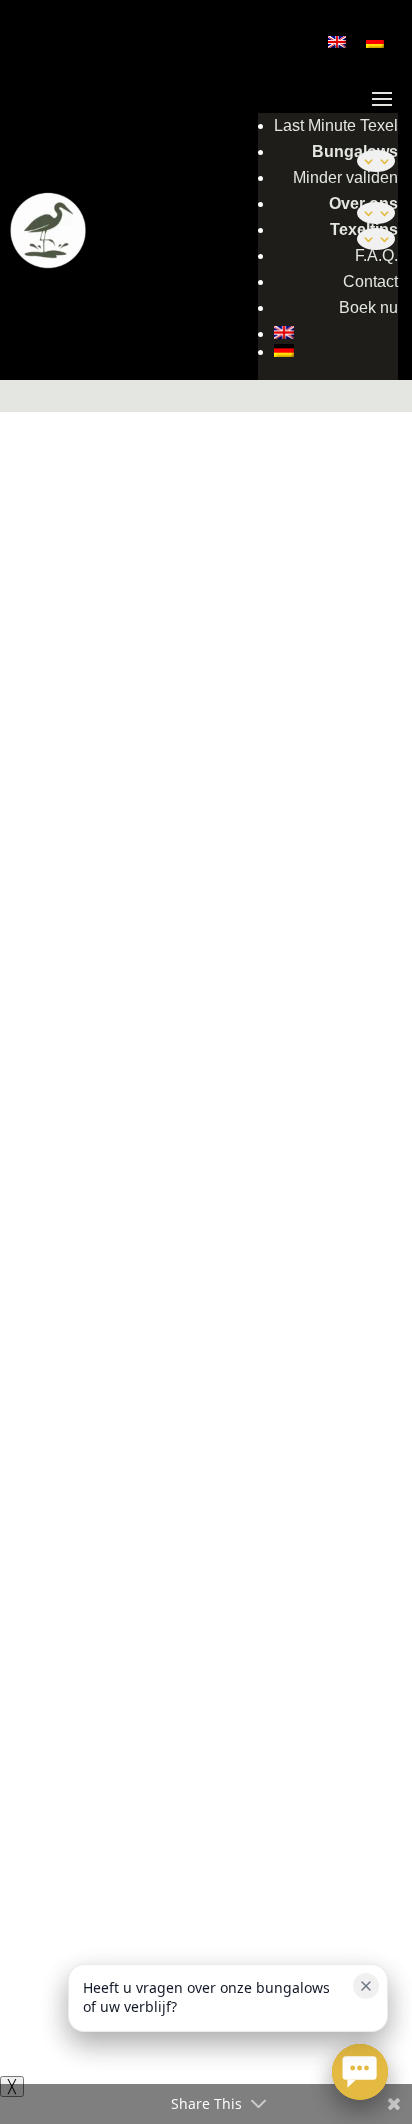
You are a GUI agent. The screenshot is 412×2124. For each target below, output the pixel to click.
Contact (370, 281)
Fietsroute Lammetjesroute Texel (137, 1628)
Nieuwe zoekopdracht (86, 387)
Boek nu (368, 307)
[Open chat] (360, 2072)
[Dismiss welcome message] (366, 1986)
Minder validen (345, 177)
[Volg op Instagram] (226, 1174)
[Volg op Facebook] (186, 1174)
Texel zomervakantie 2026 (195, 1572)
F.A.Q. (376, 255)
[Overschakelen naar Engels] (336, 332)
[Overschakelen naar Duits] (336, 350)
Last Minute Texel (336, 125)
